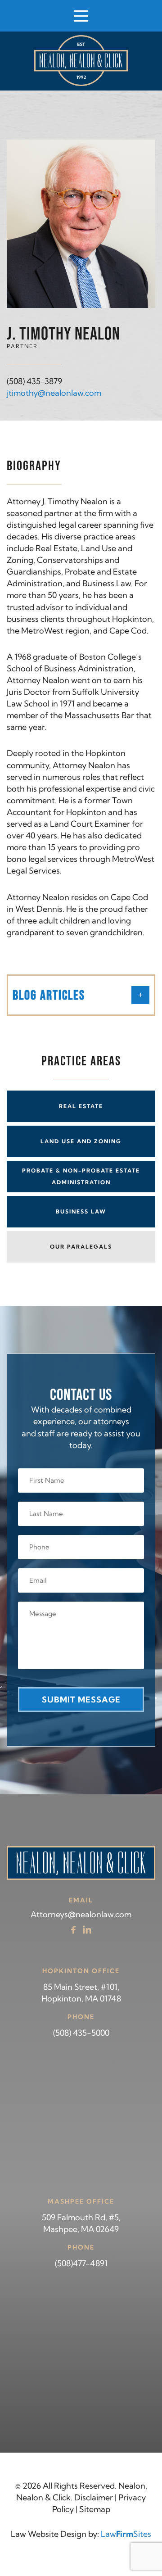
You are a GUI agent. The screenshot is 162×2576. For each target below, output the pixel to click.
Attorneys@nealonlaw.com (81, 1914)
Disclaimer (94, 2497)
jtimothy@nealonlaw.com (54, 393)
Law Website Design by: (55, 2534)
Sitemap (95, 2509)
